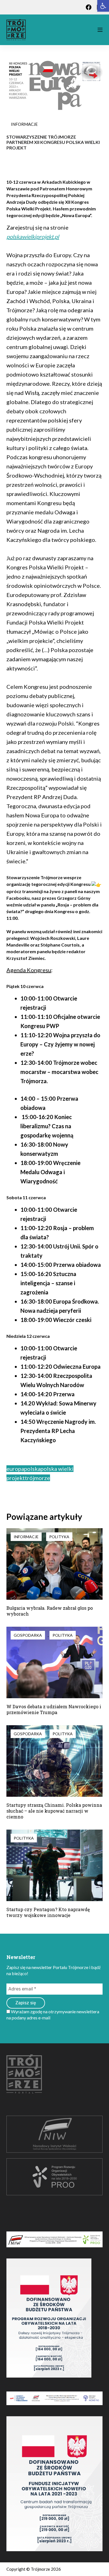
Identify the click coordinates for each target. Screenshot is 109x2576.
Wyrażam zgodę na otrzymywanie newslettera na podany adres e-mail (53, 2015)
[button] (103, 6)
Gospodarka (28, 1635)
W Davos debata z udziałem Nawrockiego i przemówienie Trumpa (54, 1709)
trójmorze (37, 1478)
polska (32, 1469)
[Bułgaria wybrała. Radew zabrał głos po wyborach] (54, 1564)
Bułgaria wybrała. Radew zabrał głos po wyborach (50, 1611)
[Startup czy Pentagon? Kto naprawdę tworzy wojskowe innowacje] (54, 1865)
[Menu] (100, 30)
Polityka (59, 1537)
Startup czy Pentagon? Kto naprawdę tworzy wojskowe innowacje (48, 1912)
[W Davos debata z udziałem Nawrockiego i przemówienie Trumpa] (54, 1662)
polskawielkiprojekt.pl (33, 237)
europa (15, 1469)
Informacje (24, 124)
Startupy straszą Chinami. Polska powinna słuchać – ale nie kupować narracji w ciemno (54, 1811)
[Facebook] (89, 7)
